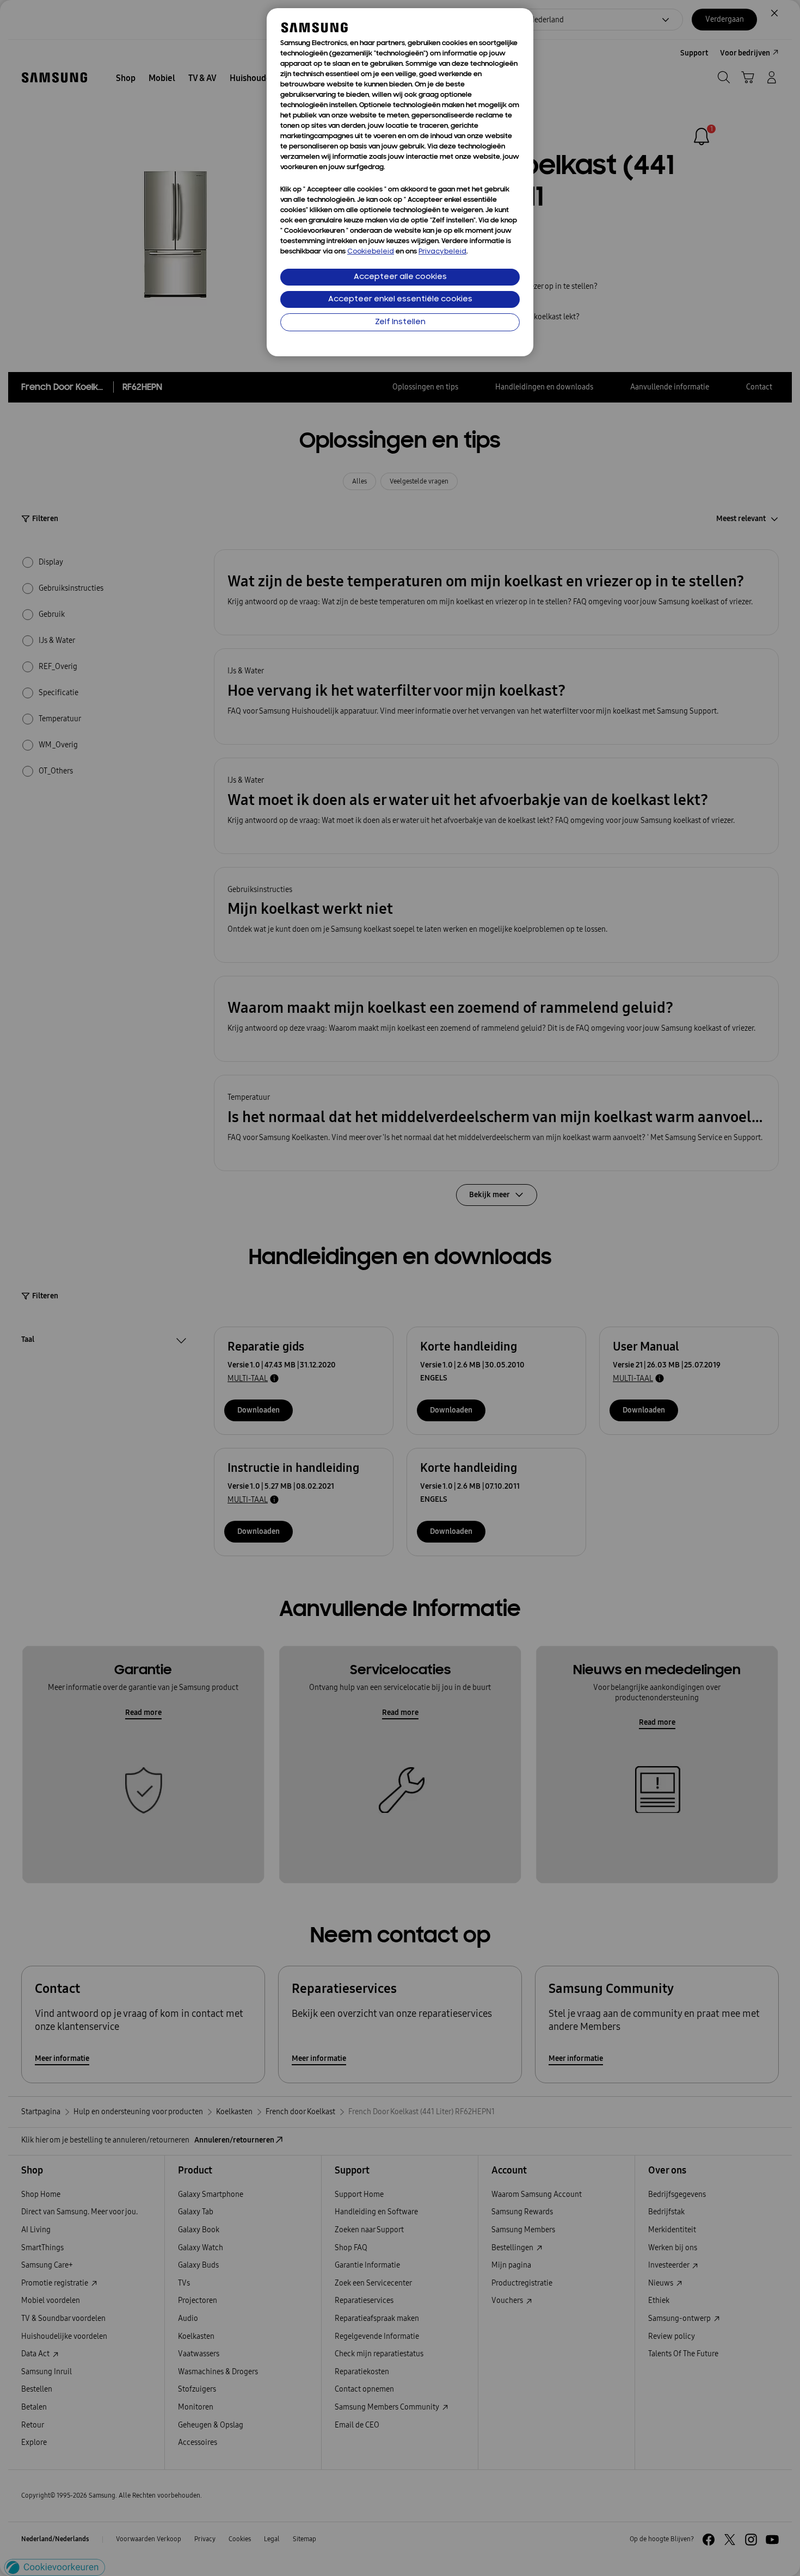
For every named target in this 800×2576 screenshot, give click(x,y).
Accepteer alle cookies (400, 277)
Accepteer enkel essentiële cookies (400, 299)
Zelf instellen (400, 322)
